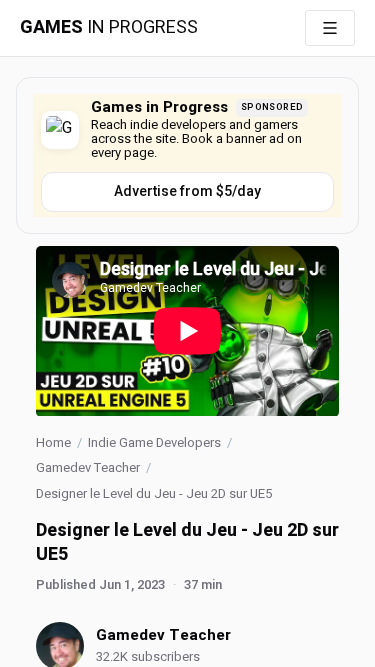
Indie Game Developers (154, 442)
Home (53, 442)
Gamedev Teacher (88, 467)
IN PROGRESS (109, 28)
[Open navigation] (330, 28)
